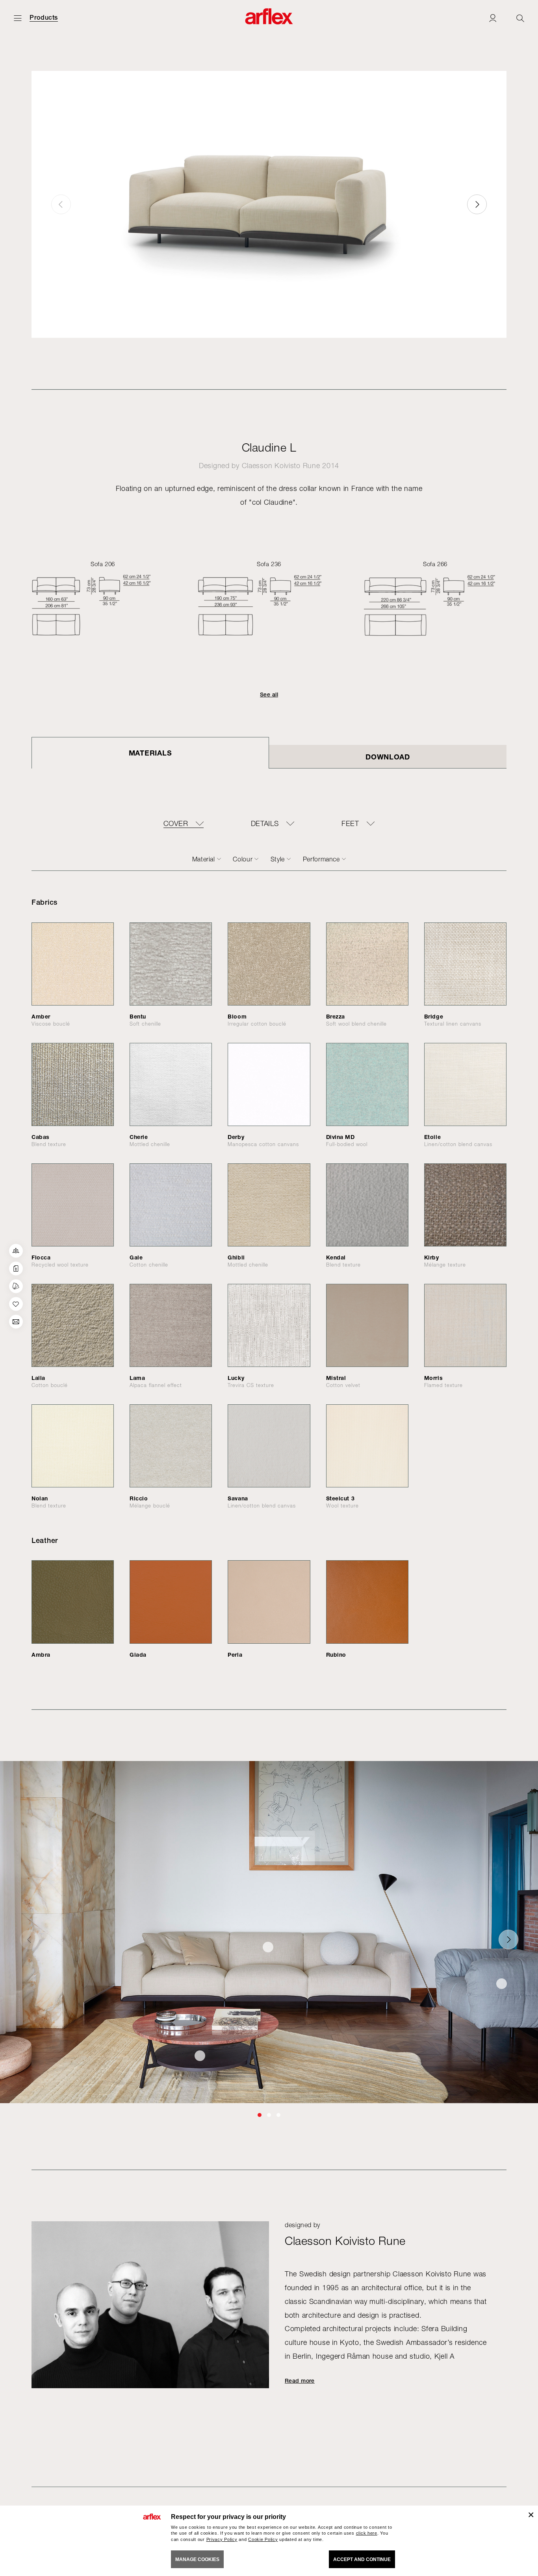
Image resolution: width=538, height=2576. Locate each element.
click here (367, 2533)
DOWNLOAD (388, 757)
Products (44, 18)
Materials (150, 753)
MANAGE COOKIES (197, 2559)
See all (269, 694)
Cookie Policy (263, 2539)
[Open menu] (18, 18)
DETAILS (265, 824)
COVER (176, 824)
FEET (350, 824)
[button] (477, 204)
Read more (300, 2381)
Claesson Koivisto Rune (281, 466)
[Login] (493, 18)
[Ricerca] (520, 18)
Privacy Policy (222, 2539)
